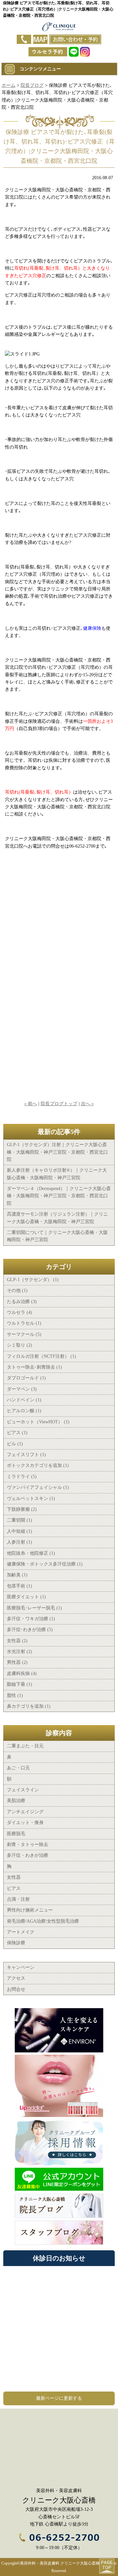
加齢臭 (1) (17, 1575)
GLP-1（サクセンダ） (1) (33, 1280)
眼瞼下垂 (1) (20, 1684)
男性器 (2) (17, 1662)
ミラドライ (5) (22, 1477)
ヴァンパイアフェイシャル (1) (38, 1487)
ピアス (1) (17, 1433)
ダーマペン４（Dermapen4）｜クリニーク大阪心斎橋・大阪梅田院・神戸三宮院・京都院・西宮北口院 (59, 1196)
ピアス (14, 1888)
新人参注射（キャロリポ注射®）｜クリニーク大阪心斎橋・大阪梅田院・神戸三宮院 (57, 1174)
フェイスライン (23, 1790)
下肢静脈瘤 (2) (22, 1509)
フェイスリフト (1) (26, 1455)
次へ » (87, 1104)
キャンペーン (21, 1967)
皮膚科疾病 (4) (22, 1673)
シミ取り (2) (20, 1345)
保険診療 (16, 1943)
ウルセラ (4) (20, 1312)
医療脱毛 (16, 1834)
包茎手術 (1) (20, 1586)
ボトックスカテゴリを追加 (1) (38, 1465)
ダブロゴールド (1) (26, 1378)
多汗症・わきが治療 (28, 1855)
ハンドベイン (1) (24, 1400)
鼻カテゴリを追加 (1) (29, 1706)
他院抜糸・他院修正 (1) (31, 1553)
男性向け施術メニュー (30, 1910)
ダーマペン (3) (22, 1389)
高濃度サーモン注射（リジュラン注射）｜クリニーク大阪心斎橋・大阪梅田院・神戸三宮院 (57, 1218)
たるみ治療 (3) (22, 1302)
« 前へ (31, 1104)
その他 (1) (17, 1290)
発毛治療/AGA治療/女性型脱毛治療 (43, 1921)
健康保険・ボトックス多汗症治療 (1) (45, 1564)
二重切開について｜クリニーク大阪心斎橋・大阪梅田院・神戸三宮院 (57, 1236)
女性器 (14, 1877)
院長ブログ (32, 85)
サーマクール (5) (24, 1334)
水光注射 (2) (20, 1652)
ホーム (9, 85)
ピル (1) (15, 1444)
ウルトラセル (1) (24, 1323)
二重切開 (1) (20, 1520)
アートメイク (21, 1932)
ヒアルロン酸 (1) (24, 1411)
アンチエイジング (25, 1812)
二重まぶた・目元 (25, 1746)
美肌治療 (16, 1801)
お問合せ (16, 1989)
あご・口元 (18, 1768)
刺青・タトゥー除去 (28, 1845)
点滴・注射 (18, 1899)
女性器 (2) (17, 1641)
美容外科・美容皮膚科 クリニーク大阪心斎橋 (60, 2563)
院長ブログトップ (59, 1104)
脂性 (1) (15, 1695)
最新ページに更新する (59, 2398)
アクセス (16, 1978)
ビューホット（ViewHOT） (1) (38, 1422)
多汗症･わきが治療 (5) (30, 1630)
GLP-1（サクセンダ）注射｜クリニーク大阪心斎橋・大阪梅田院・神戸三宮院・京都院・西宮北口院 (57, 1152)
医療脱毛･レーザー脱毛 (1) (34, 1608)
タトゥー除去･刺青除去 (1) (34, 1367)
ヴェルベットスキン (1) (31, 1499)
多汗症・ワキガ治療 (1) (31, 1619)
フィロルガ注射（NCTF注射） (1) (41, 1356)
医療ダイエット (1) (26, 1597)
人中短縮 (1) (20, 1531)
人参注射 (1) (20, 1542)
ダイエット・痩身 (25, 1823)
